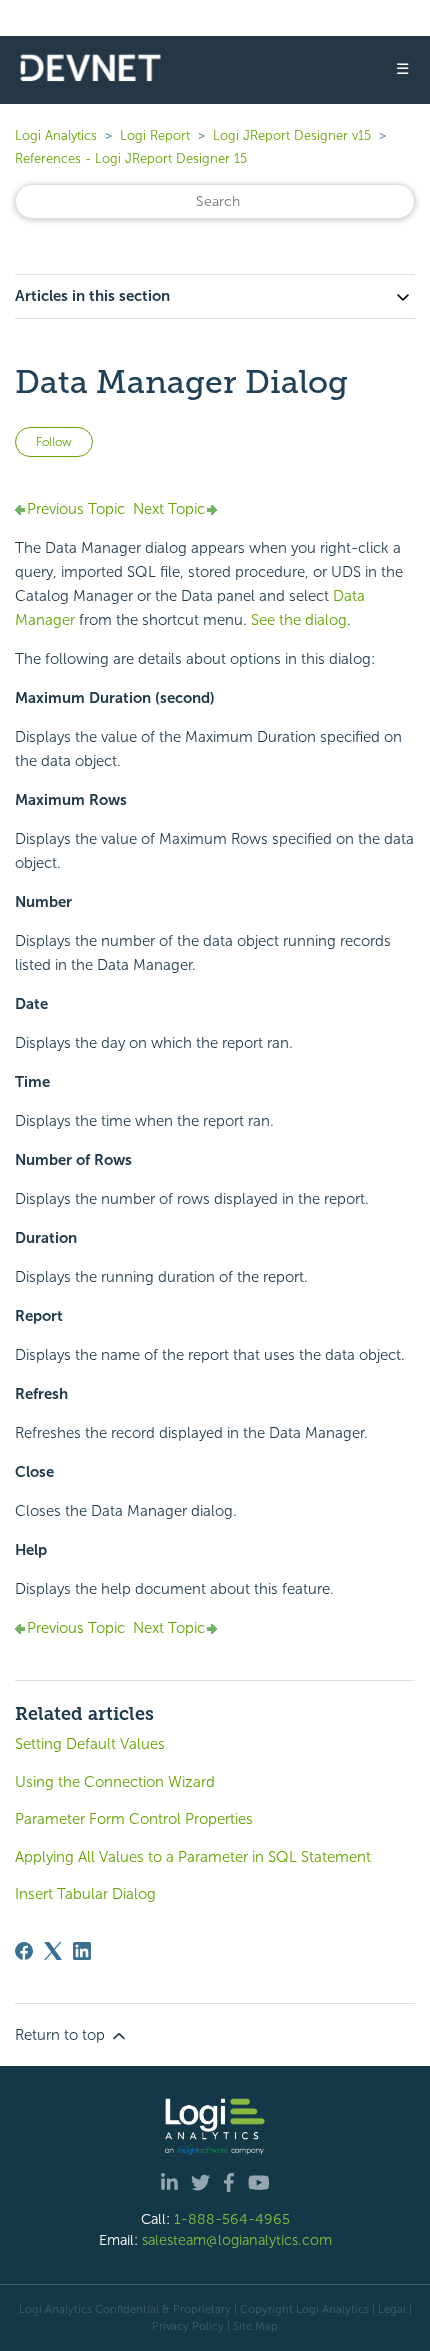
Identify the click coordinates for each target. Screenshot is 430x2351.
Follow (54, 442)
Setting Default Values (90, 1744)
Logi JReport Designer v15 (292, 135)
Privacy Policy (188, 2326)
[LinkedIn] (82, 1951)
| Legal (389, 2309)
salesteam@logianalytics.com (237, 2240)
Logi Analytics (56, 135)
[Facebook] (24, 1951)
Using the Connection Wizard (115, 1782)
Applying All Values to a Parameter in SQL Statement (193, 1857)
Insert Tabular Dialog (85, 1894)
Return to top (62, 2035)
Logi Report (155, 135)
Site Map (255, 2326)
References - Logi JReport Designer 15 (131, 158)
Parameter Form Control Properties (134, 1819)
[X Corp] (53, 1951)
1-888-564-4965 (232, 2219)
